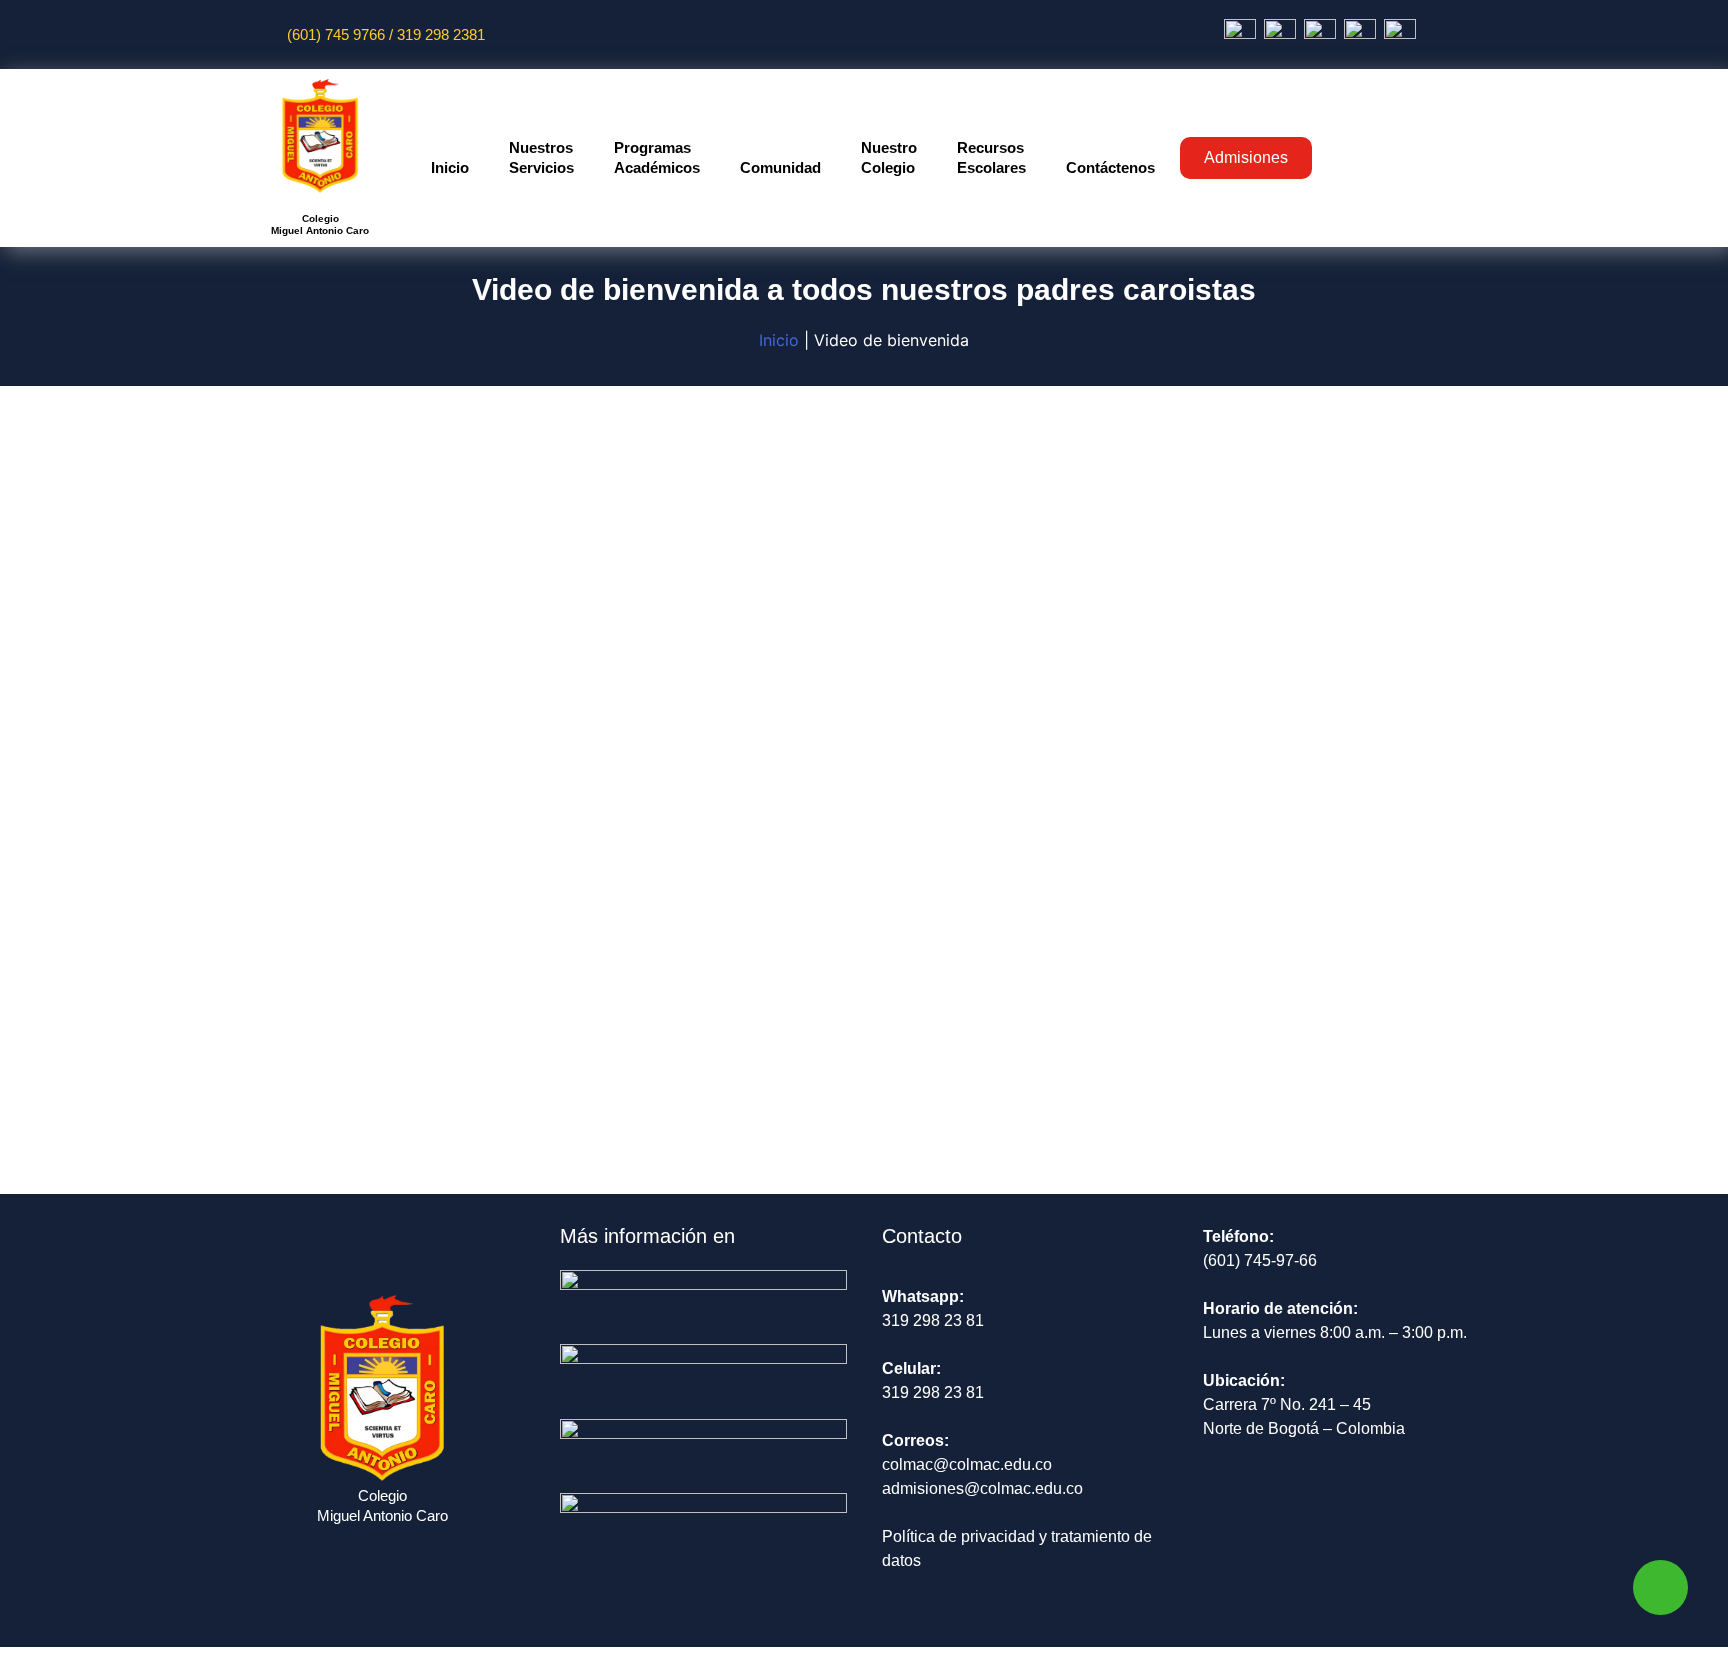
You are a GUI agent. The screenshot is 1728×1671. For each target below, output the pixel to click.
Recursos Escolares (991, 157)
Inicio (450, 167)
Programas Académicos (657, 157)
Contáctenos (1110, 167)
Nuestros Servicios (541, 157)
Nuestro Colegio (889, 157)
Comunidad (780, 167)
